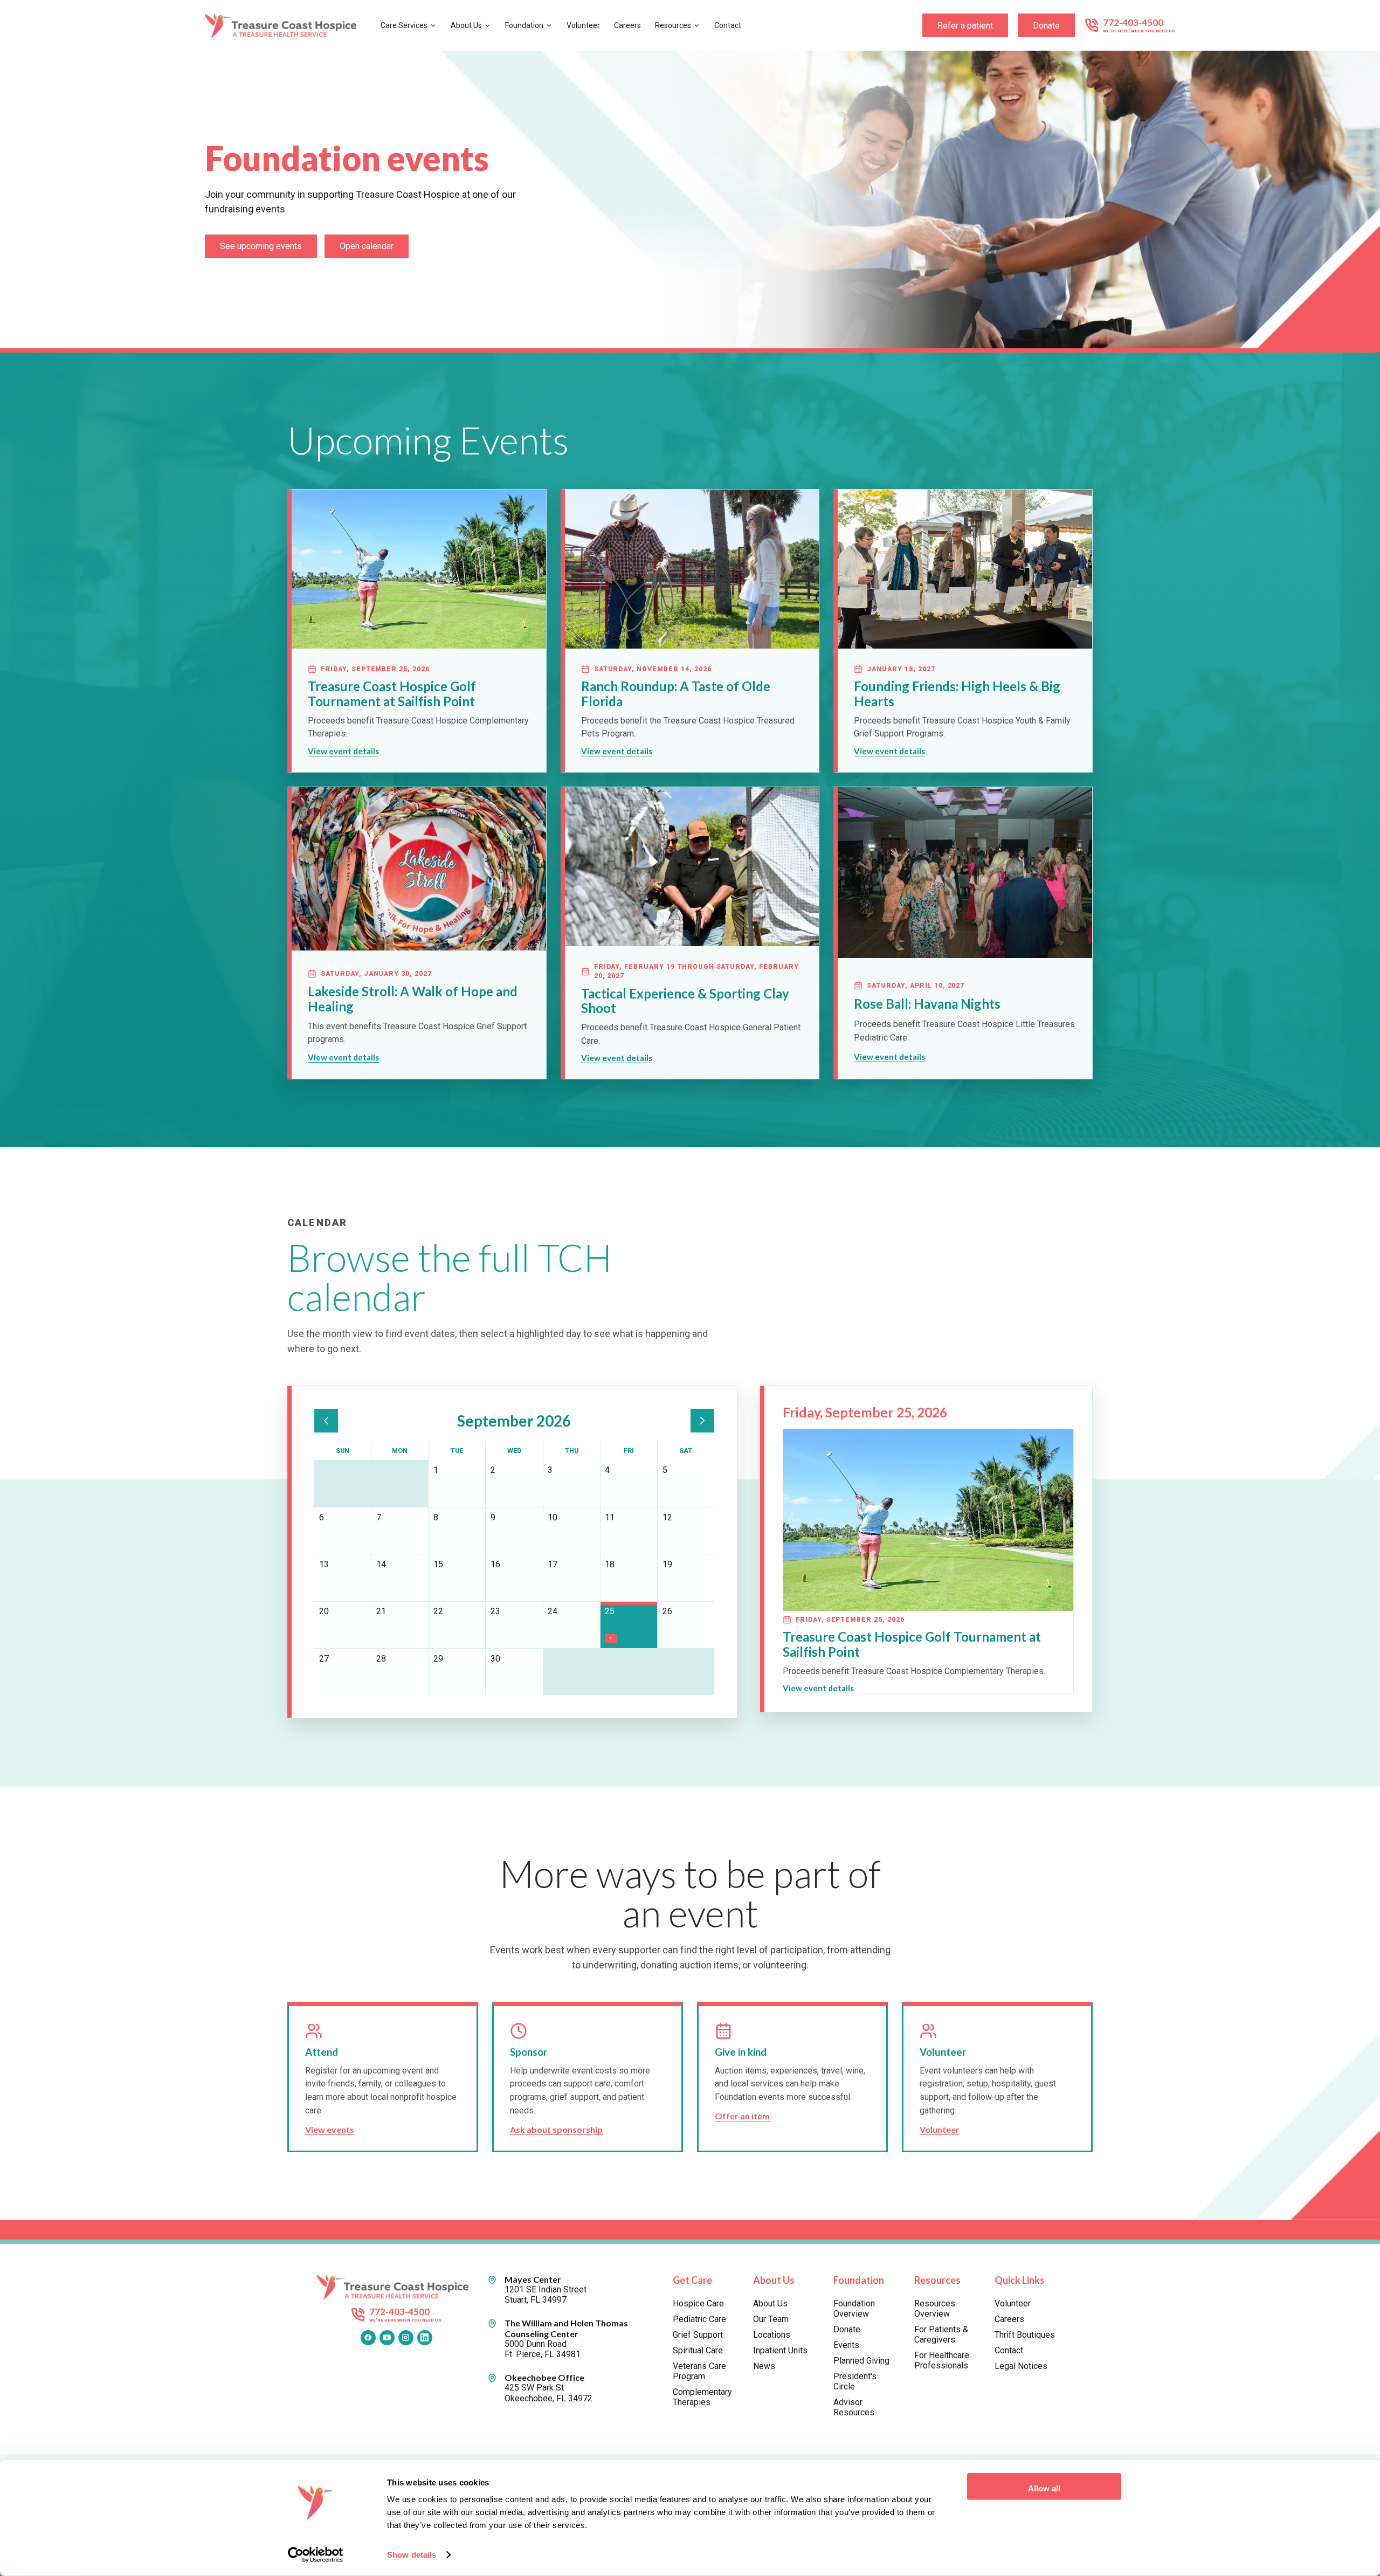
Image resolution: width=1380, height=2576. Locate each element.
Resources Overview (935, 2309)
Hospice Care (698, 2303)
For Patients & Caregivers (941, 2334)
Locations (772, 2335)
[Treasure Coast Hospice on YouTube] (387, 2338)
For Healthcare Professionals (942, 2360)
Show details (412, 2555)
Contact (728, 25)
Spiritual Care (698, 2350)
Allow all (1044, 2488)
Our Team (771, 2319)
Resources (673, 25)
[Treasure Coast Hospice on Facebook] (368, 2338)
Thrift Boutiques (1025, 2335)
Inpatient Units (780, 2350)
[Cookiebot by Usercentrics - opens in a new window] (316, 2555)
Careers (627, 25)
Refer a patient (965, 26)
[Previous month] (326, 1421)
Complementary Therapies (702, 2397)
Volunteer (583, 25)
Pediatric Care (699, 2319)
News (764, 2366)
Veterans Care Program (699, 2371)
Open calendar (367, 246)
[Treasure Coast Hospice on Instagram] (406, 2338)
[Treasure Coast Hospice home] (284, 26)
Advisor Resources (854, 2407)
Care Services (404, 25)
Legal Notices (1021, 2366)
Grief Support (698, 2335)
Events (846, 2345)
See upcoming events (261, 246)
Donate (1046, 26)
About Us (466, 25)
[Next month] (702, 1421)
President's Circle (855, 2381)
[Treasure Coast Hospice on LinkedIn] (425, 2338)
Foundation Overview (854, 2309)
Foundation (524, 25)
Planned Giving (861, 2361)
